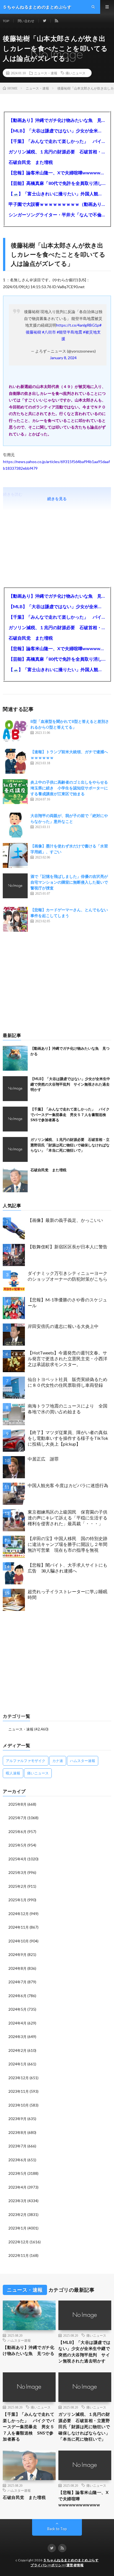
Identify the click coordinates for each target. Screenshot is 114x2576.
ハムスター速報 (83, 1761)
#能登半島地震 (69, 332)
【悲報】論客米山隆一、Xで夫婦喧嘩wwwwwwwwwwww (57, 173)
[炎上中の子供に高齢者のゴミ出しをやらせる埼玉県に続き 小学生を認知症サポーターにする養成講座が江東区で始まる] (15, 792)
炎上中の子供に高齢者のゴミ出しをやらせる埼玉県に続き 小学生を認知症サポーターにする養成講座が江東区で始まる (69, 788)
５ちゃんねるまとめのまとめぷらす (71, 2560)
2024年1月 (17, 2064)
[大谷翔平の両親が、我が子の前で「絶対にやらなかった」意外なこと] (15, 825)
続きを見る (57, 499)
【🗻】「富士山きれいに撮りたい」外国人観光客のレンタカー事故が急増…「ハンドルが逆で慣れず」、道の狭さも (57, 194)
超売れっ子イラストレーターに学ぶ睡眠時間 (68, 1594)
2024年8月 (17, 1968)
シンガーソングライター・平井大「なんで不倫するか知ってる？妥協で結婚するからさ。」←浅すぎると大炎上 (57, 215)
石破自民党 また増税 (31, 162)
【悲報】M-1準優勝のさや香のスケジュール (67, 1303)
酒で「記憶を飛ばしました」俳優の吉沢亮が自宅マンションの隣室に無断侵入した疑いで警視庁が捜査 (69, 882)
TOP (6, 21)
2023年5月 (17, 2173)
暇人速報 (13, 1773)
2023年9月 (17, 2119)
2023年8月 (17, 2133)
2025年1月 (17, 1900)
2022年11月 (19, 2255)
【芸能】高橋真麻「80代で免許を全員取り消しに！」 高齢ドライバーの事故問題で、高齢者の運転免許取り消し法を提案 (57, 183)
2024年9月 (17, 1955)
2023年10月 (19, 2105)
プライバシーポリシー (48, 2565)
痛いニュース (76, 73)
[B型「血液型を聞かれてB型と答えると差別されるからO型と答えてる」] (15, 731)
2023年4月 (17, 2187)
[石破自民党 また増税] (15, 1180)
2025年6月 (17, 1832)
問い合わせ (26, 21)
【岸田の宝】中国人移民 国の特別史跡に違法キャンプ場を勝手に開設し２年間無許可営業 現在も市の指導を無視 (68, 1544)
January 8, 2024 (63, 358)
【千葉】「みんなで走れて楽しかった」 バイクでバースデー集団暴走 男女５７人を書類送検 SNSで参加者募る (57, 141)
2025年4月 (17, 1859)
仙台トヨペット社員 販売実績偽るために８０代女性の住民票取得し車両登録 (68, 1382)
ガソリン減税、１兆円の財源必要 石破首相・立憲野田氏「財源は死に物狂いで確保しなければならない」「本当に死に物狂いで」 (57, 152)
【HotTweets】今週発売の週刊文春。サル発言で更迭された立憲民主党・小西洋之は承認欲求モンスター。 (68, 1358)
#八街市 (49, 332)
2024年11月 (19, 1927)
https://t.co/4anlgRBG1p (78, 325)
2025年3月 (17, 1873)
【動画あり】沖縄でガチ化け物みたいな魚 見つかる (57, 120)
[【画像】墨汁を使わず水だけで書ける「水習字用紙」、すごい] (15, 855)
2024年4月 (17, 2023)
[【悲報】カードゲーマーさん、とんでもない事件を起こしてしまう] (15, 919)
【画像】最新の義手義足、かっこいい (65, 1220)
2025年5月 (17, 1845)
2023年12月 (19, 2078)
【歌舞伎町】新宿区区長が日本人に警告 (68, 1247)
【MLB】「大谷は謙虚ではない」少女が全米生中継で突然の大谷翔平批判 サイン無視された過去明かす (57, 131)
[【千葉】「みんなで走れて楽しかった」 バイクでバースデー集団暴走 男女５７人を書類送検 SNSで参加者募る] (15, 1119)
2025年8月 (17, 1804)
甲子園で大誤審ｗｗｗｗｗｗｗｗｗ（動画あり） (57, 204)
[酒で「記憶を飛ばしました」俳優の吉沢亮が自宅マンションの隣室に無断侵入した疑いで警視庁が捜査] (15, 886)
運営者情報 (75, 2565)
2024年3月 (17, 2037)
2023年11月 (19, 2091)
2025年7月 (17, 1818)
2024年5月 (17, 2009)
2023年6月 (17, 2160)
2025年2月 (17, 1886)
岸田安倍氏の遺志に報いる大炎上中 (63, 1326)
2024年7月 (17, 1982)
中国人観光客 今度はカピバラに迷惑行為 (68, 1485)
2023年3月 (17, 2201)
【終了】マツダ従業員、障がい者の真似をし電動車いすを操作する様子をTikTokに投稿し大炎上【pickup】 (68, 1438)
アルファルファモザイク (26, 1761)
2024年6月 (17, 1996)
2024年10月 (19, 1941)
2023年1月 (17, 2228)
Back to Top (57, 2529)
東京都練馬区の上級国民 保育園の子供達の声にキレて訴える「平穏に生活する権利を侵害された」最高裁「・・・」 (68, 1518)
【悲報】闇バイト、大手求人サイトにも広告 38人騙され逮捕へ (68, 1568)
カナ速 (58, 1761)
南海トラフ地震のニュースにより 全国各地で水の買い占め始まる (68, 1409)
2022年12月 (19, 2242)
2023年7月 (17, 2146)
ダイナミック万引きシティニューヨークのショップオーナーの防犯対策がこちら (68, 1276)
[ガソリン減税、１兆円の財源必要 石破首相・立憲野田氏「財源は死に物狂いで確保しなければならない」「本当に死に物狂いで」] (15, 1149)
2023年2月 (17, 2215)
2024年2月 (17, 2050)
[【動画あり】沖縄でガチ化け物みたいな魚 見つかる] (15, 1058)
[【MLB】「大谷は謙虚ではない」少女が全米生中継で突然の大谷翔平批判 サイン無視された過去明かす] (15, 1089)
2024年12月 (19, 1914)
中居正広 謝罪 (43, 1459)
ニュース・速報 (46, 73)
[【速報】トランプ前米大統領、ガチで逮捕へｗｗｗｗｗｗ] (15, 761)
